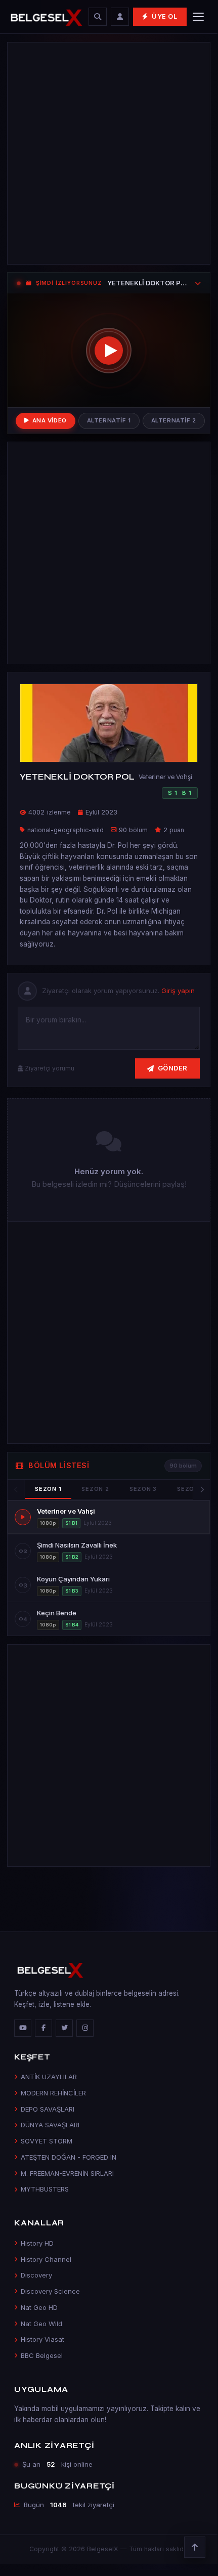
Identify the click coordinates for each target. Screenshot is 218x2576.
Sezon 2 (95, 1489)
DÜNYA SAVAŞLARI (50, 2125)
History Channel (46, 2259)
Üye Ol (165, 16)
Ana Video (50, 420)
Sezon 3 (143, 1489)
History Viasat (42, 2339)
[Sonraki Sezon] (201, 1490)
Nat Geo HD (39, 2307)
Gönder (173, 1068)
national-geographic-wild (66, 830)
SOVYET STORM (47, 2141)
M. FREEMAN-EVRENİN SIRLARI (67, 2173)
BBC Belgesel (42, 2355)
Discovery (36, 2275)
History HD (37, 2243)
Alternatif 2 (174, 420)
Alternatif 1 (109, 420)
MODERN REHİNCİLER (53, 2093)
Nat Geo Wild (41, 2324)
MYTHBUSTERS (45, 2189)
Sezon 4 (191, 1489)
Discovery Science (50, 2291)
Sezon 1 (48, 1489)
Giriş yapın (178, 991)
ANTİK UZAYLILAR (49, 2077)
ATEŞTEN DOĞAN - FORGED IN (69, 2157)
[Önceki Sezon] (16, 1490)
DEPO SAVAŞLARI (48, 2109)
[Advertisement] (109, 153)
